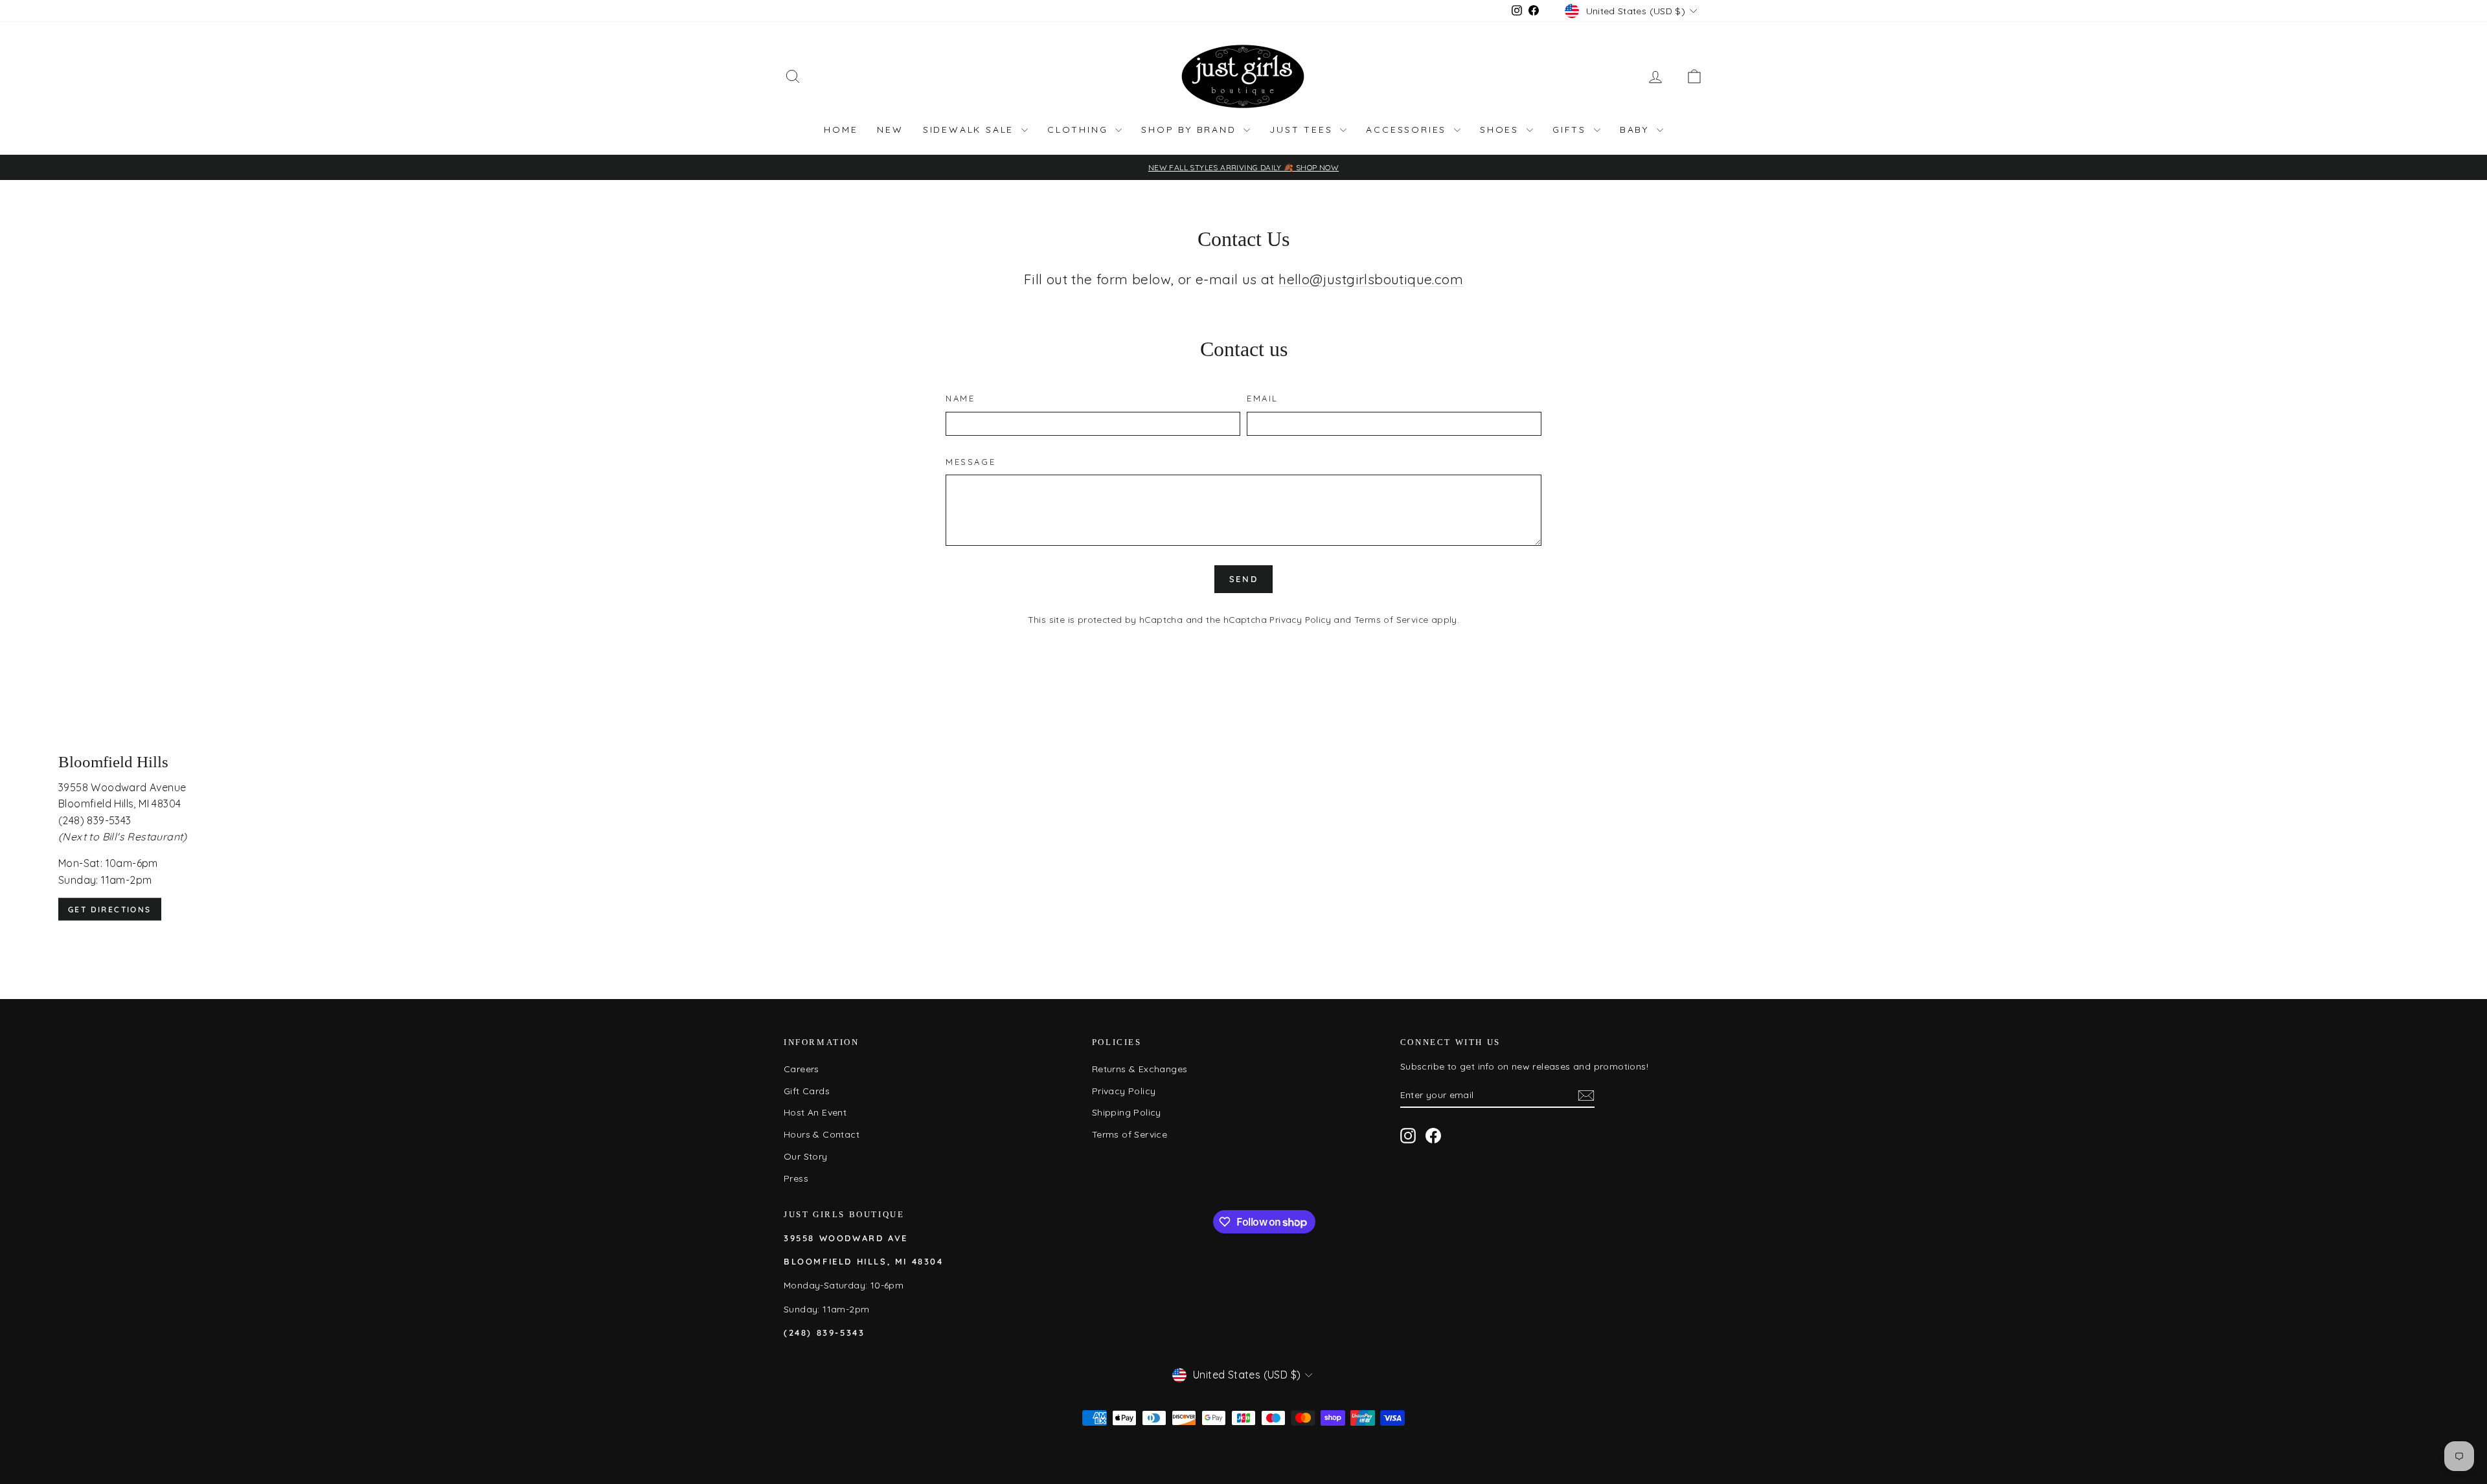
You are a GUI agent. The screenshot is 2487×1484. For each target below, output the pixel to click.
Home (841, 129)
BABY (1637, 129)
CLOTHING (1080, 129)
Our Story (806, 1156)
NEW (890, 129)
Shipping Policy (1127, 1112)
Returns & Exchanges (1140, 1069)
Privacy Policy (1300, 619)
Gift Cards (807, 1091)
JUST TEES (1303, 129)
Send (1243, 579)
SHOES (1502, 129)
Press (796, 1178)
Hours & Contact (822, 1134)
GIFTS (1572, 129)
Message (971, 462)
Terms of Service (1391, 619)
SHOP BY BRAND (1191, 129)
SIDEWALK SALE (971, 129)
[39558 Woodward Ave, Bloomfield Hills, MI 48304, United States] (1243, 837)
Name (960, 398)
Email (1263, 398)
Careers (801, 1069)
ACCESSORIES (1408, 129)
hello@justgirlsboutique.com (1371, 279)
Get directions (110, 909)
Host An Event (815, 1112)
